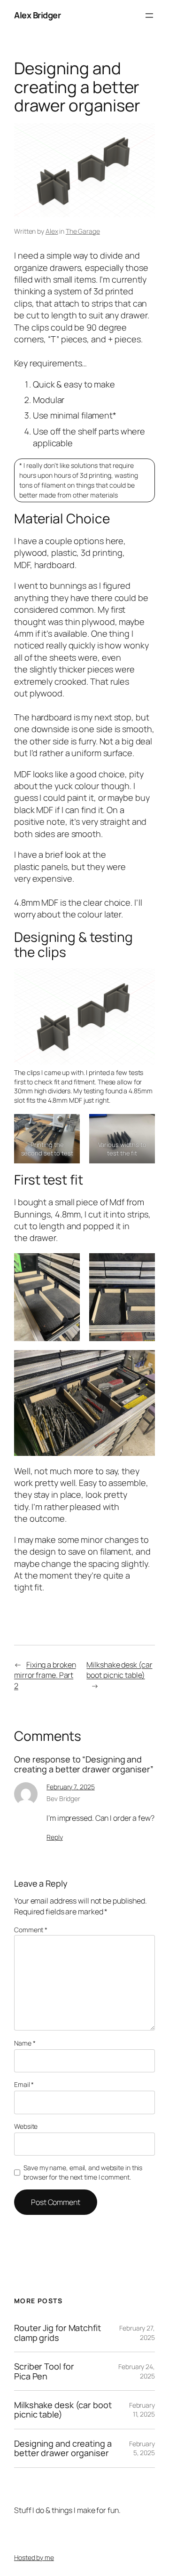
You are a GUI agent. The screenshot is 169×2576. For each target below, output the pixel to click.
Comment (31, 1930)
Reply (55, 1837)
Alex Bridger (37, 15)
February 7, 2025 (70, 1787)
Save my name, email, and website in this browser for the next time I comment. (83, 2172)
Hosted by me (34, 2557)
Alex (52, 231)
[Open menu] (149, 16)
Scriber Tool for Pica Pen (44, 2371)
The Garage (83, 231)
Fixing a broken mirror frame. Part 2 (45, 1675)
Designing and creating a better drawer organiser (63, 2448)
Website (26, 2126)
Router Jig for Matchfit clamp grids (58, 2333)
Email (24, 2084)
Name (25, 2043)
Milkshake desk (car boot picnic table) (119, 1670)
